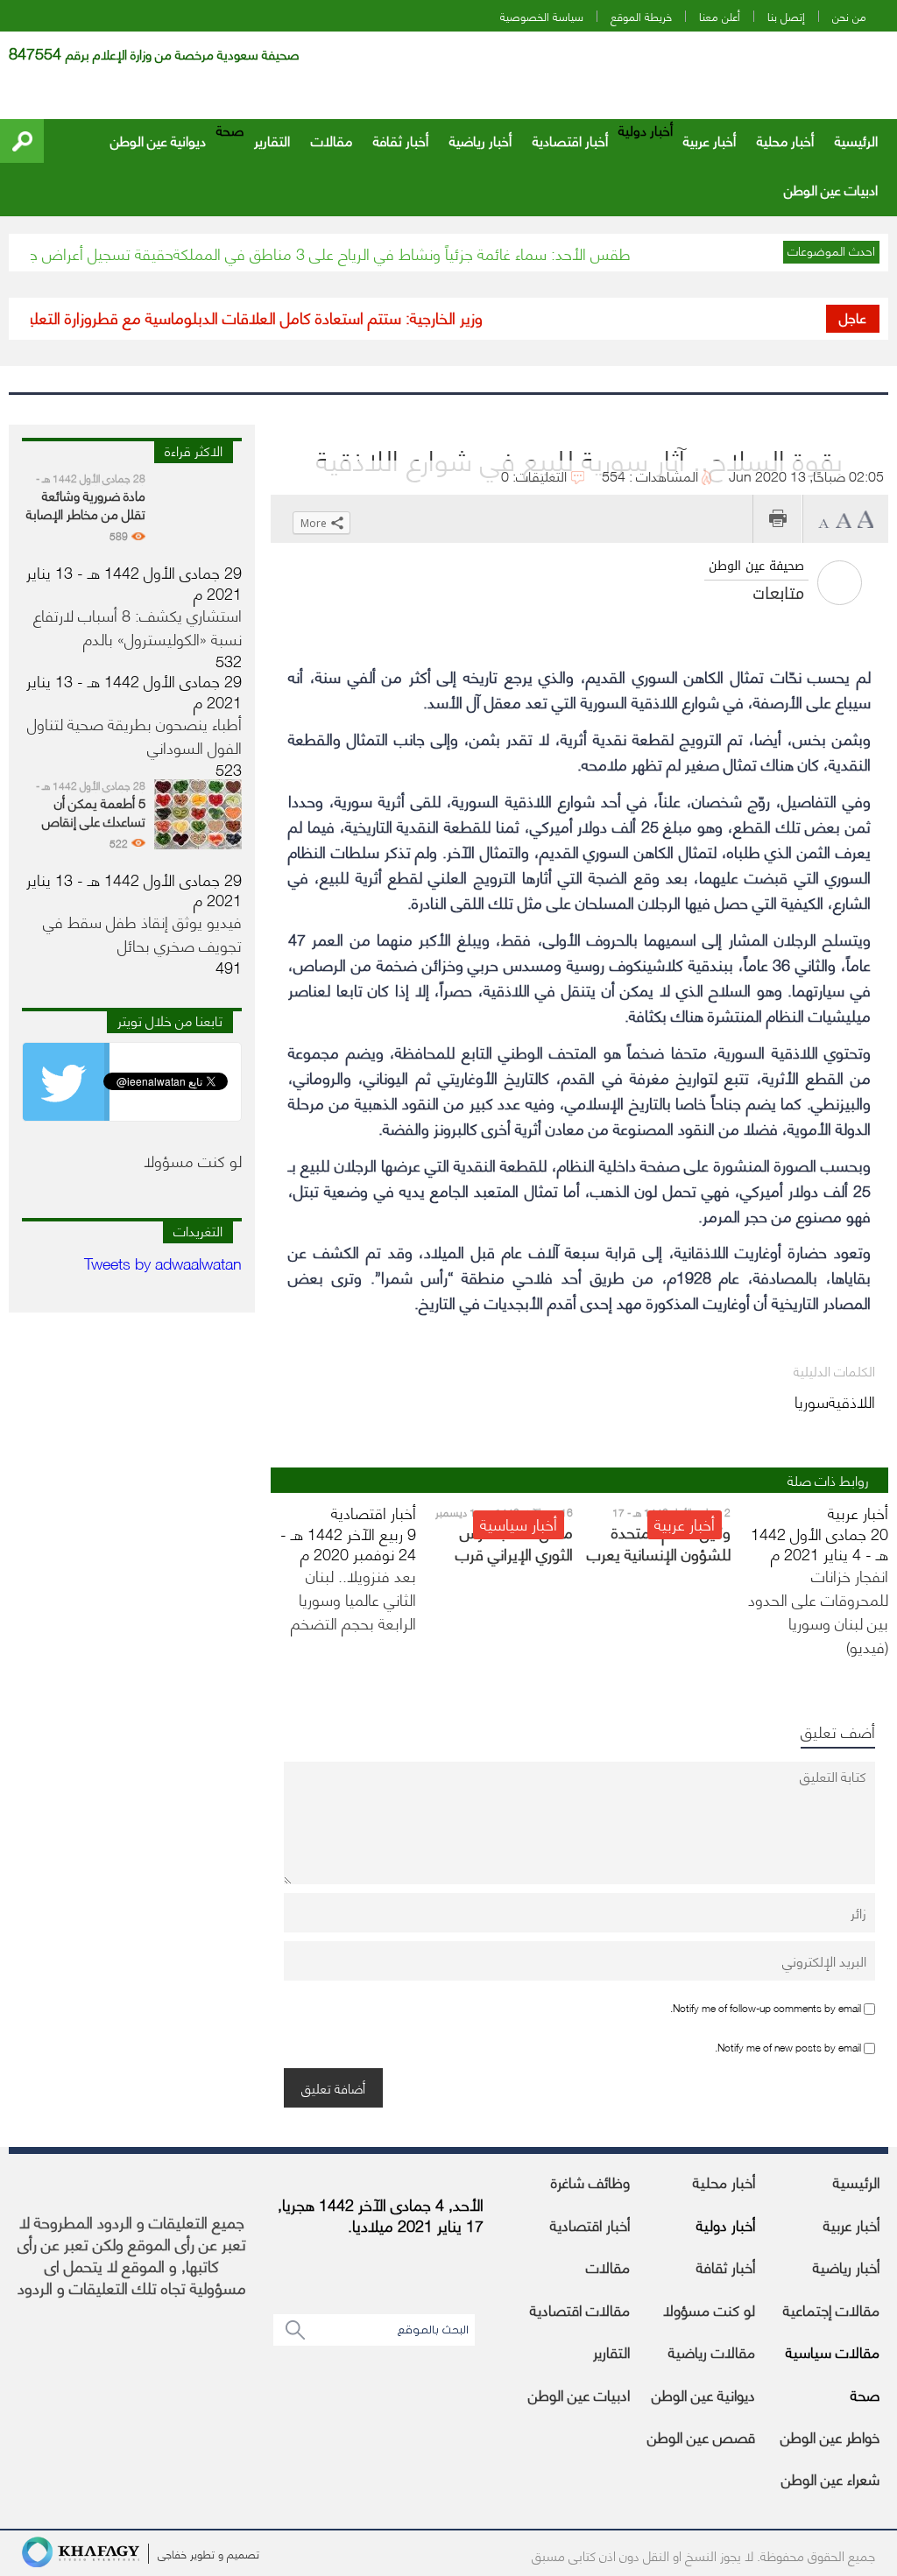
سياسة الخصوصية (542, 16)
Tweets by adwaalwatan (163, 1262)
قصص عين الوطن (701, 2436)
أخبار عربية (710, 140)
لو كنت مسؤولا (709, 2309)
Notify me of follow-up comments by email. (766, 2007)
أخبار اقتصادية (570, 140)
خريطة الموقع (641, 16)
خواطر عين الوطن (830, 2436)
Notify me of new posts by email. (788, 2047)
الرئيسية (856, 140)
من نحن (849, 16)
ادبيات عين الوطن (831, 189)
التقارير (272, 140)
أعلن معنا (720, 16)
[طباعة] (777, 519)
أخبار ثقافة (401, 140)
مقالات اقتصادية (580, 2309)
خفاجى (172, 2553)
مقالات (332, 140)
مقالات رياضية (712, 2351)
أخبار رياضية (480, 140)
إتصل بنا (786, 16)
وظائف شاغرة (590, 2181)
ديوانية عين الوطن (158, 140)
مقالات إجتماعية (831, 2309)
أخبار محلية (785, 140)
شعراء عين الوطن (830, 2478)
